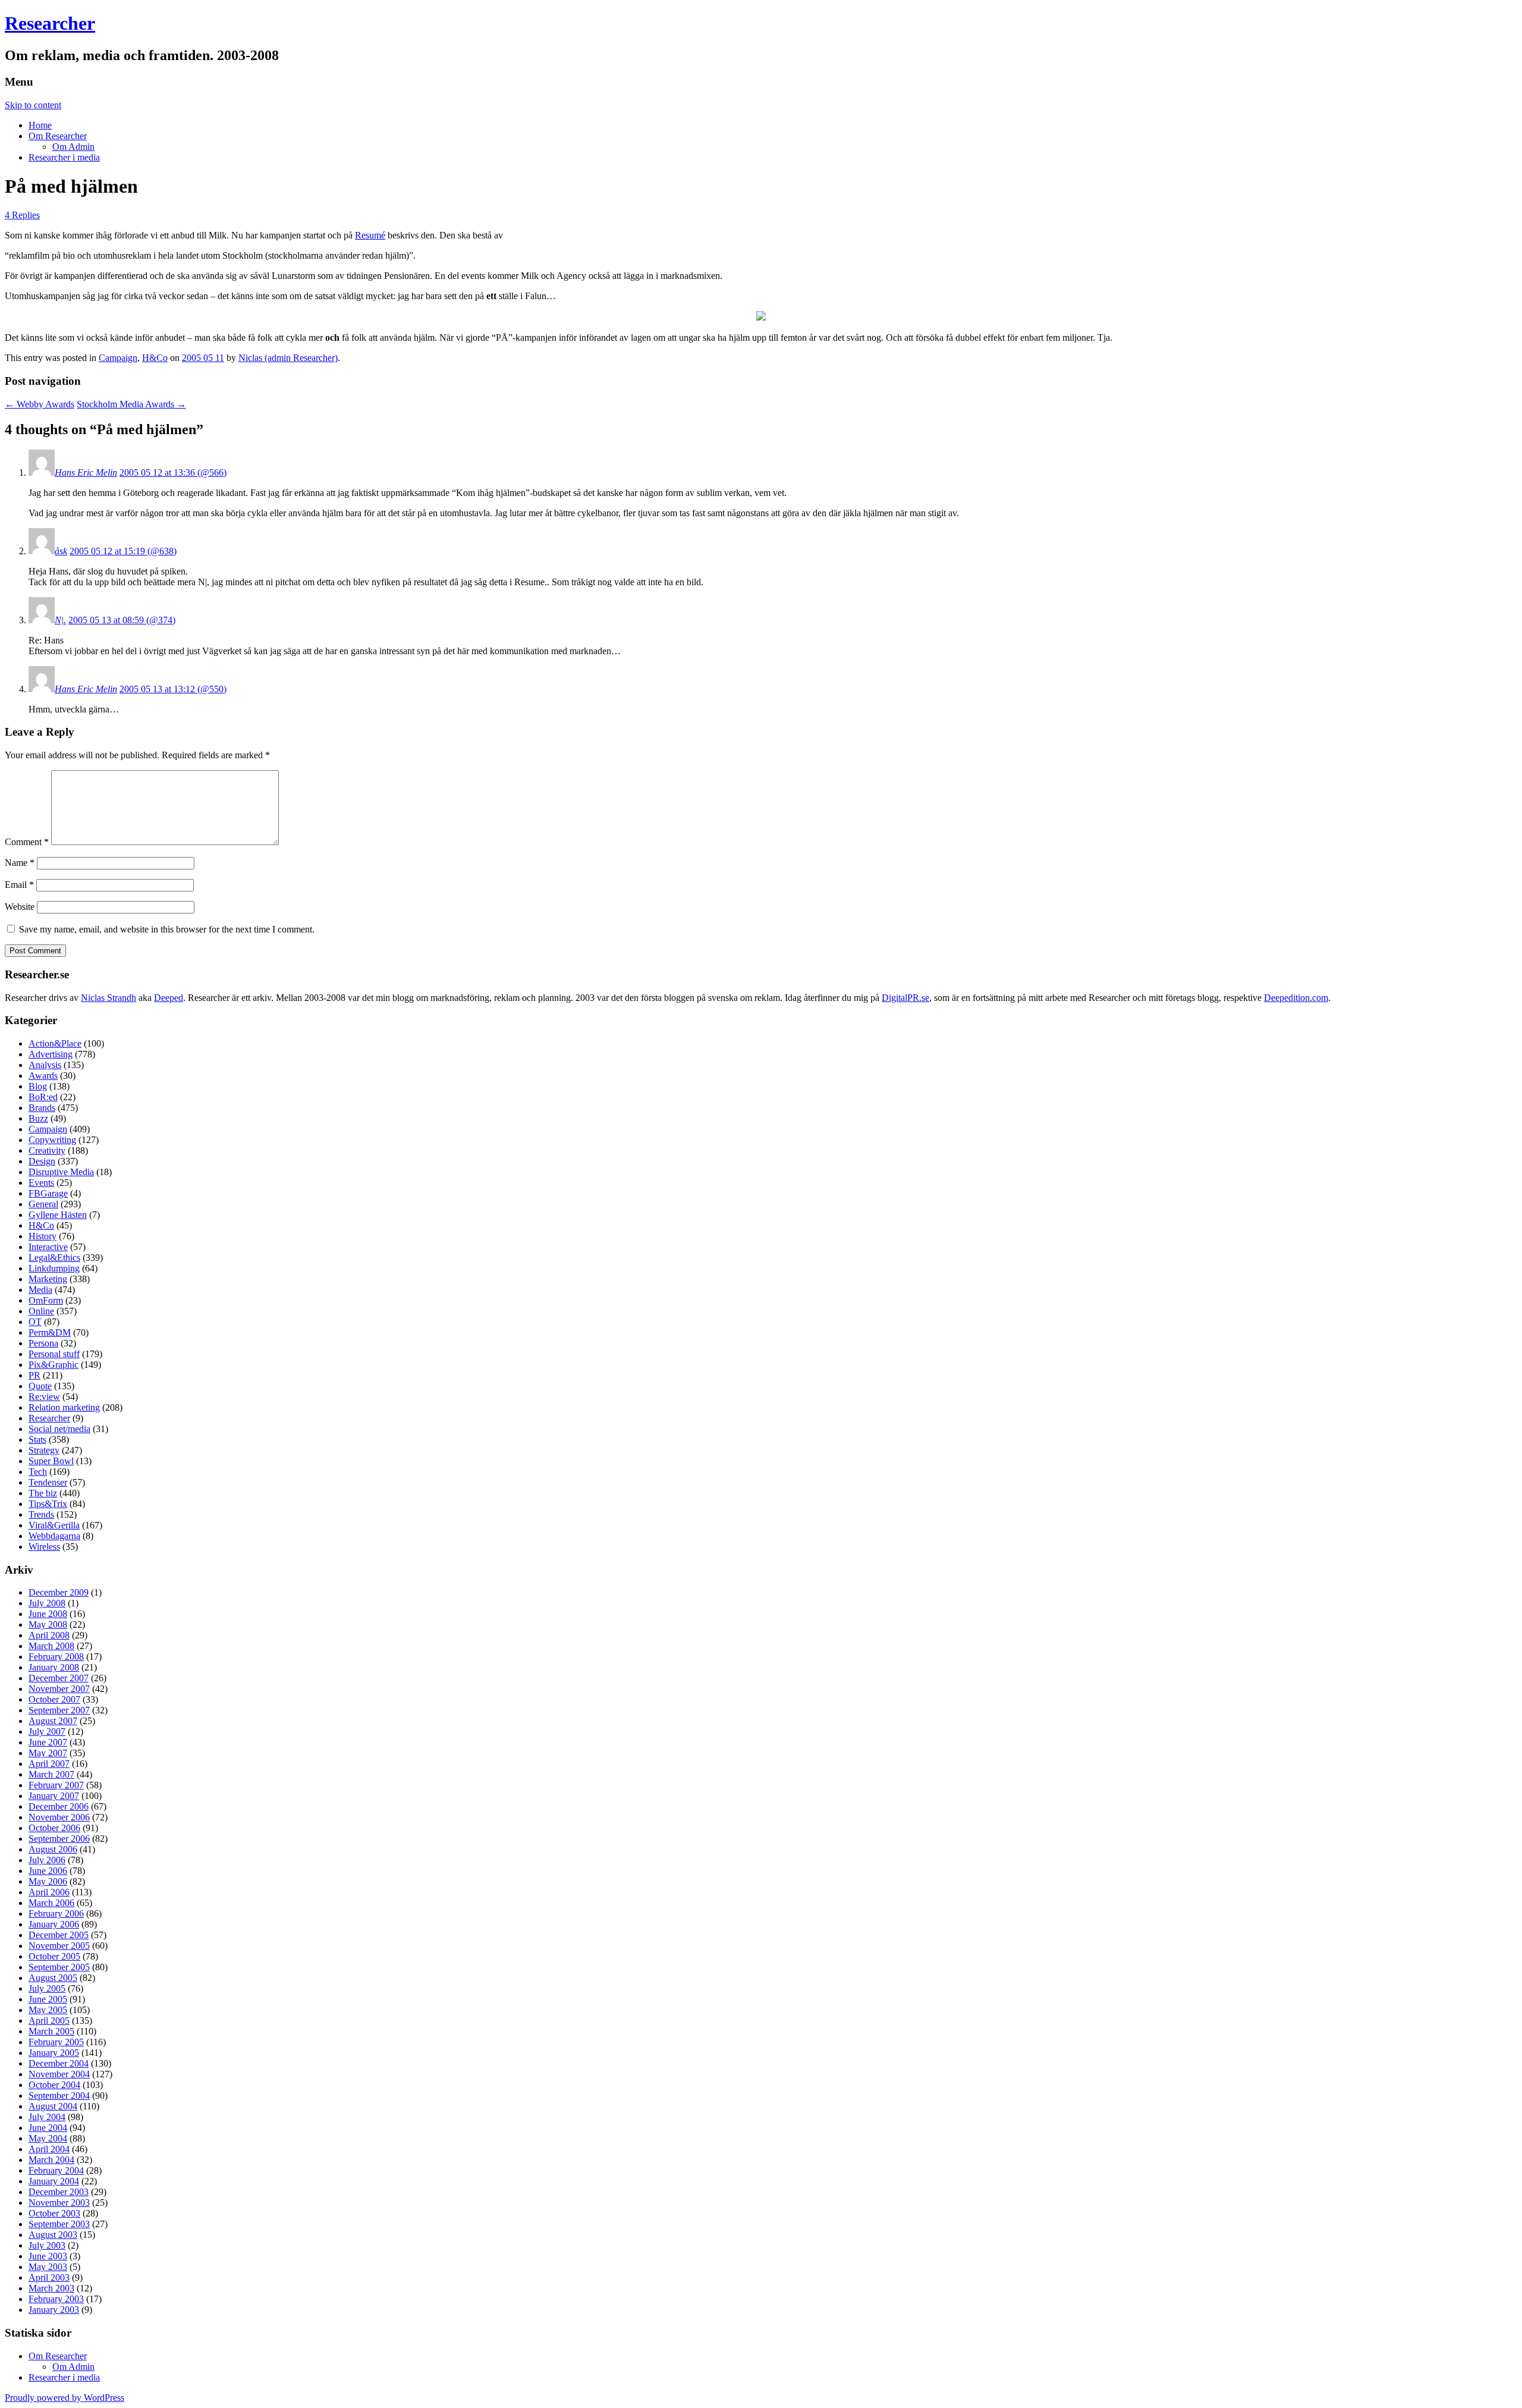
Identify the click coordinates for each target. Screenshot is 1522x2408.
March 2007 (51, 1774)
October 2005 (54, 1956)
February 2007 (56, 1785)
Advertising (51, 1054)
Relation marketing (64, 1407)
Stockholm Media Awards (131, 404)
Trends (41, 1514)
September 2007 (59, 1710)
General (43, 1204)
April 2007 (49, 1764)
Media (40, 1290)
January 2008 (54, 1667)
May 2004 (48, 2138)
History (43, 1236)
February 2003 (56, 2299)
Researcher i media (64, 157)
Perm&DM (50, 1332)
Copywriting (52, 1140)
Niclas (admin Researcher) (288, 358)
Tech (38, 1472)
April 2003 (49, 2277)
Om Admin (73, 147)
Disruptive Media (61, 1172)
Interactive (48, 1247)
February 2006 (56, 1913)
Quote (40, 1386)
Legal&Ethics (54, 1258)
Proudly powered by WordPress (65, 2398)
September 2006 (59, 1839)
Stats (37, 1440)
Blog (38, 1086)
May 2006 (48, 1881)
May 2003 (48, 2267)
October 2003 (54, 2213)
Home (40, 125)
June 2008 (48, 1614)
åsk (61, 551)
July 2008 (47, 1603)
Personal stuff (54, 1354)
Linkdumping (54, 1268)
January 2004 (54, 2181)
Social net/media (59, 1429)
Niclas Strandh (109, 998)
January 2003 (54, 2310)
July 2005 (47, 1988)
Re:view (44, 1397)
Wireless (44, 1547)
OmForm (46, 1300)
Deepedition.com (1296, 998)
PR (34, 1375)
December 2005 (59, 1935)
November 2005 (59, 1946)
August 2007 (53, 1721)
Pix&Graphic (54, 1365)
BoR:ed (43, 1097)
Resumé (370, 235)
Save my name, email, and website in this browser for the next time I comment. (167, 929)
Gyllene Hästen (58, 1215)
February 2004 (56, 2170)
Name (20, 863)
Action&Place (55, 1043)
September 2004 (59, 2095)
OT (35, 1322)
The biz (43, 1493)
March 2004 (51, 2160)
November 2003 (59, 2203)
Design (42, 1161)
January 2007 (54, 1796)
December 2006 (59, 1806)
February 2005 (56, 2042)
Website (20, 907)
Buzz (38, 1118)
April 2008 (49, 1635)
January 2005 (54, 2053)
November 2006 (59, 1817)
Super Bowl (51, 1461)
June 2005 (48, 1999)
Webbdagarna (54, 1536)
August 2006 (53, 1849)
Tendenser (48, 1482)
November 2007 (59, 1689)
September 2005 (59, 1967)
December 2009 (59, 1592)
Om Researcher (58, 136)
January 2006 (54, 1924)
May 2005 (48, 2010)
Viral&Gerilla (54, 1525)
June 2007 (48, 1742)
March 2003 (51, 2288)
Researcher (50, 23)
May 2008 (48, 1624)
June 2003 (48, 2256)
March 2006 (51, 1903)
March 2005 (51, 2031)
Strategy (44, 1450)
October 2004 (54, 2085)
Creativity (47, 1150)
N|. (60, 620)
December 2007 (59, 1678)
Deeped (169, 998)
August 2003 (53, 2235)
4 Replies (22, 215)
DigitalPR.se (905, 998)
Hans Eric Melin (86, 473)
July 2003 (47, 2245)
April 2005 (49, 2021)
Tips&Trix (48, 1504)
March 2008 (51, 1646)
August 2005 (53, 1978)
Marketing (48, 1279)
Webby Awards (40, 404)
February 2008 (56, 1657)
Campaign (118, 358)
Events (41, 1183)
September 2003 (59, 2224)
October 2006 (54, 1828)
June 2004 (48, 2128)
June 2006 (48, 1871)
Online (41, 1311)
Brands (42, 1108)
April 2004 (49, 2149)
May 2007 (48, 1753)
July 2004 (47, 2117)
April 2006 (49, 1892)
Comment (27, 842)
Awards (43, 1076)
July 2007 (47, 1732)
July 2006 (47, 1860)
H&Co (155, 358)
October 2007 (54, 1699)
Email (19, 885)
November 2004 (59, 2074)
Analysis (45, 1065)
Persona (43, 1343)
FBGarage (48, 1193)
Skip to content (33, 105)
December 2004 (59, 2063)
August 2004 (53, 2106)
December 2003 (59, 2192)
